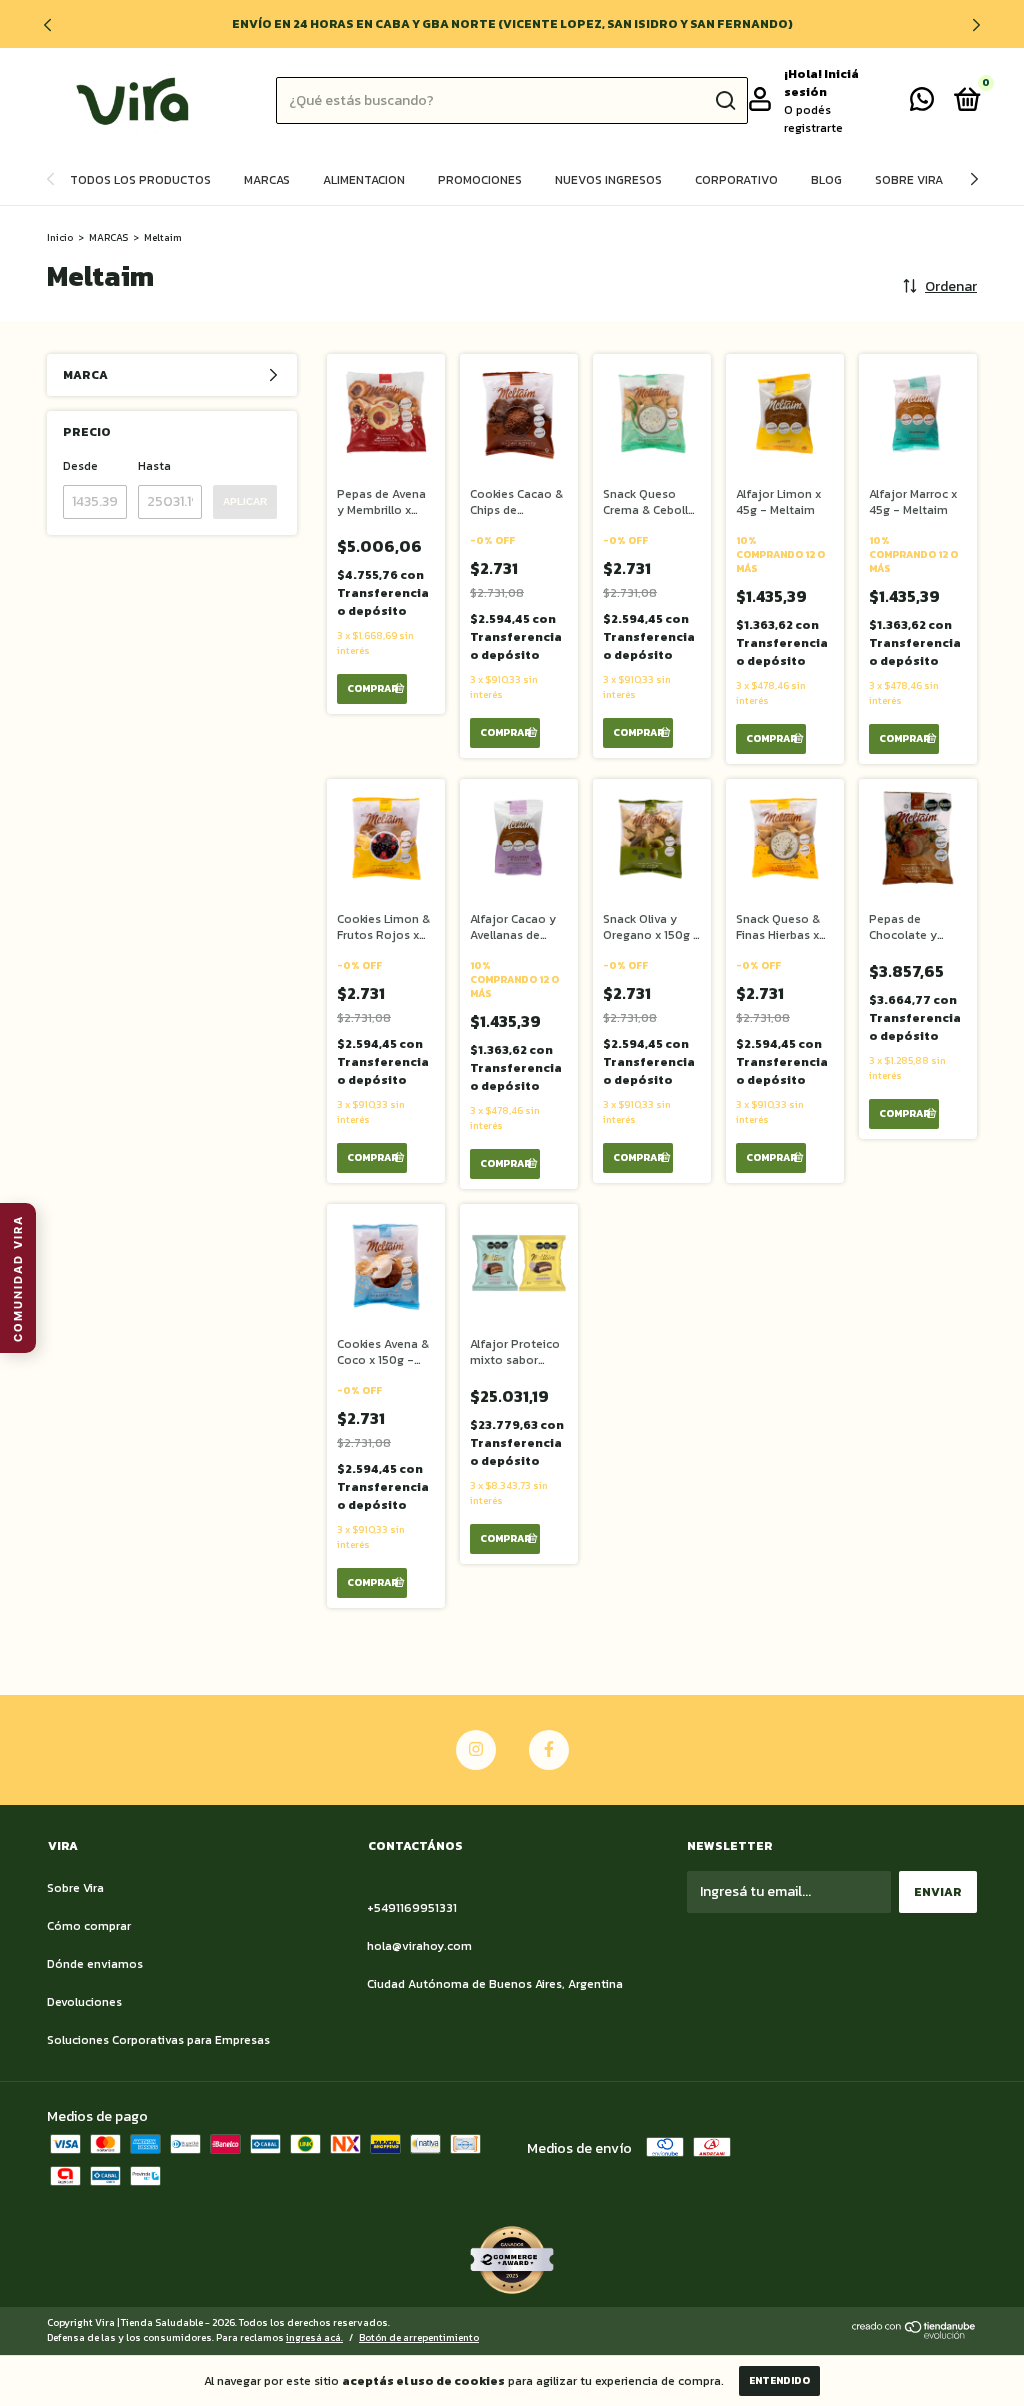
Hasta (154, 466)
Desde (80, 466)
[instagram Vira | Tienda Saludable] (476, 1750)
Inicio (60, 237)
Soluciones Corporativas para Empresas (158, 2040)
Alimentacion (364, 180)
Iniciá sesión (821, 83)
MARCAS (108, 237)
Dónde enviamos (95, 1964)
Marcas (267, 180)
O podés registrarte (813, 119)
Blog (826, 180)
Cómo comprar (89, 1926)
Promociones (480, 180)
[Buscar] (724, 101)
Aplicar (245, 501)
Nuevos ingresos (608, 180)
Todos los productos (140, 180)
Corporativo (736, 180)
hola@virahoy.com (419, 1946)
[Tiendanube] (914, 2334)
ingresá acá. (314, 2337)
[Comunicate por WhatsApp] (922, 104)
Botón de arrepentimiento (419, 2337)
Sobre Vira (909, 180)
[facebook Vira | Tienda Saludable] (549, 1750)
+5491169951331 (412, 1908)
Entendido (779, 2380)
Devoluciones (84, 2002)
